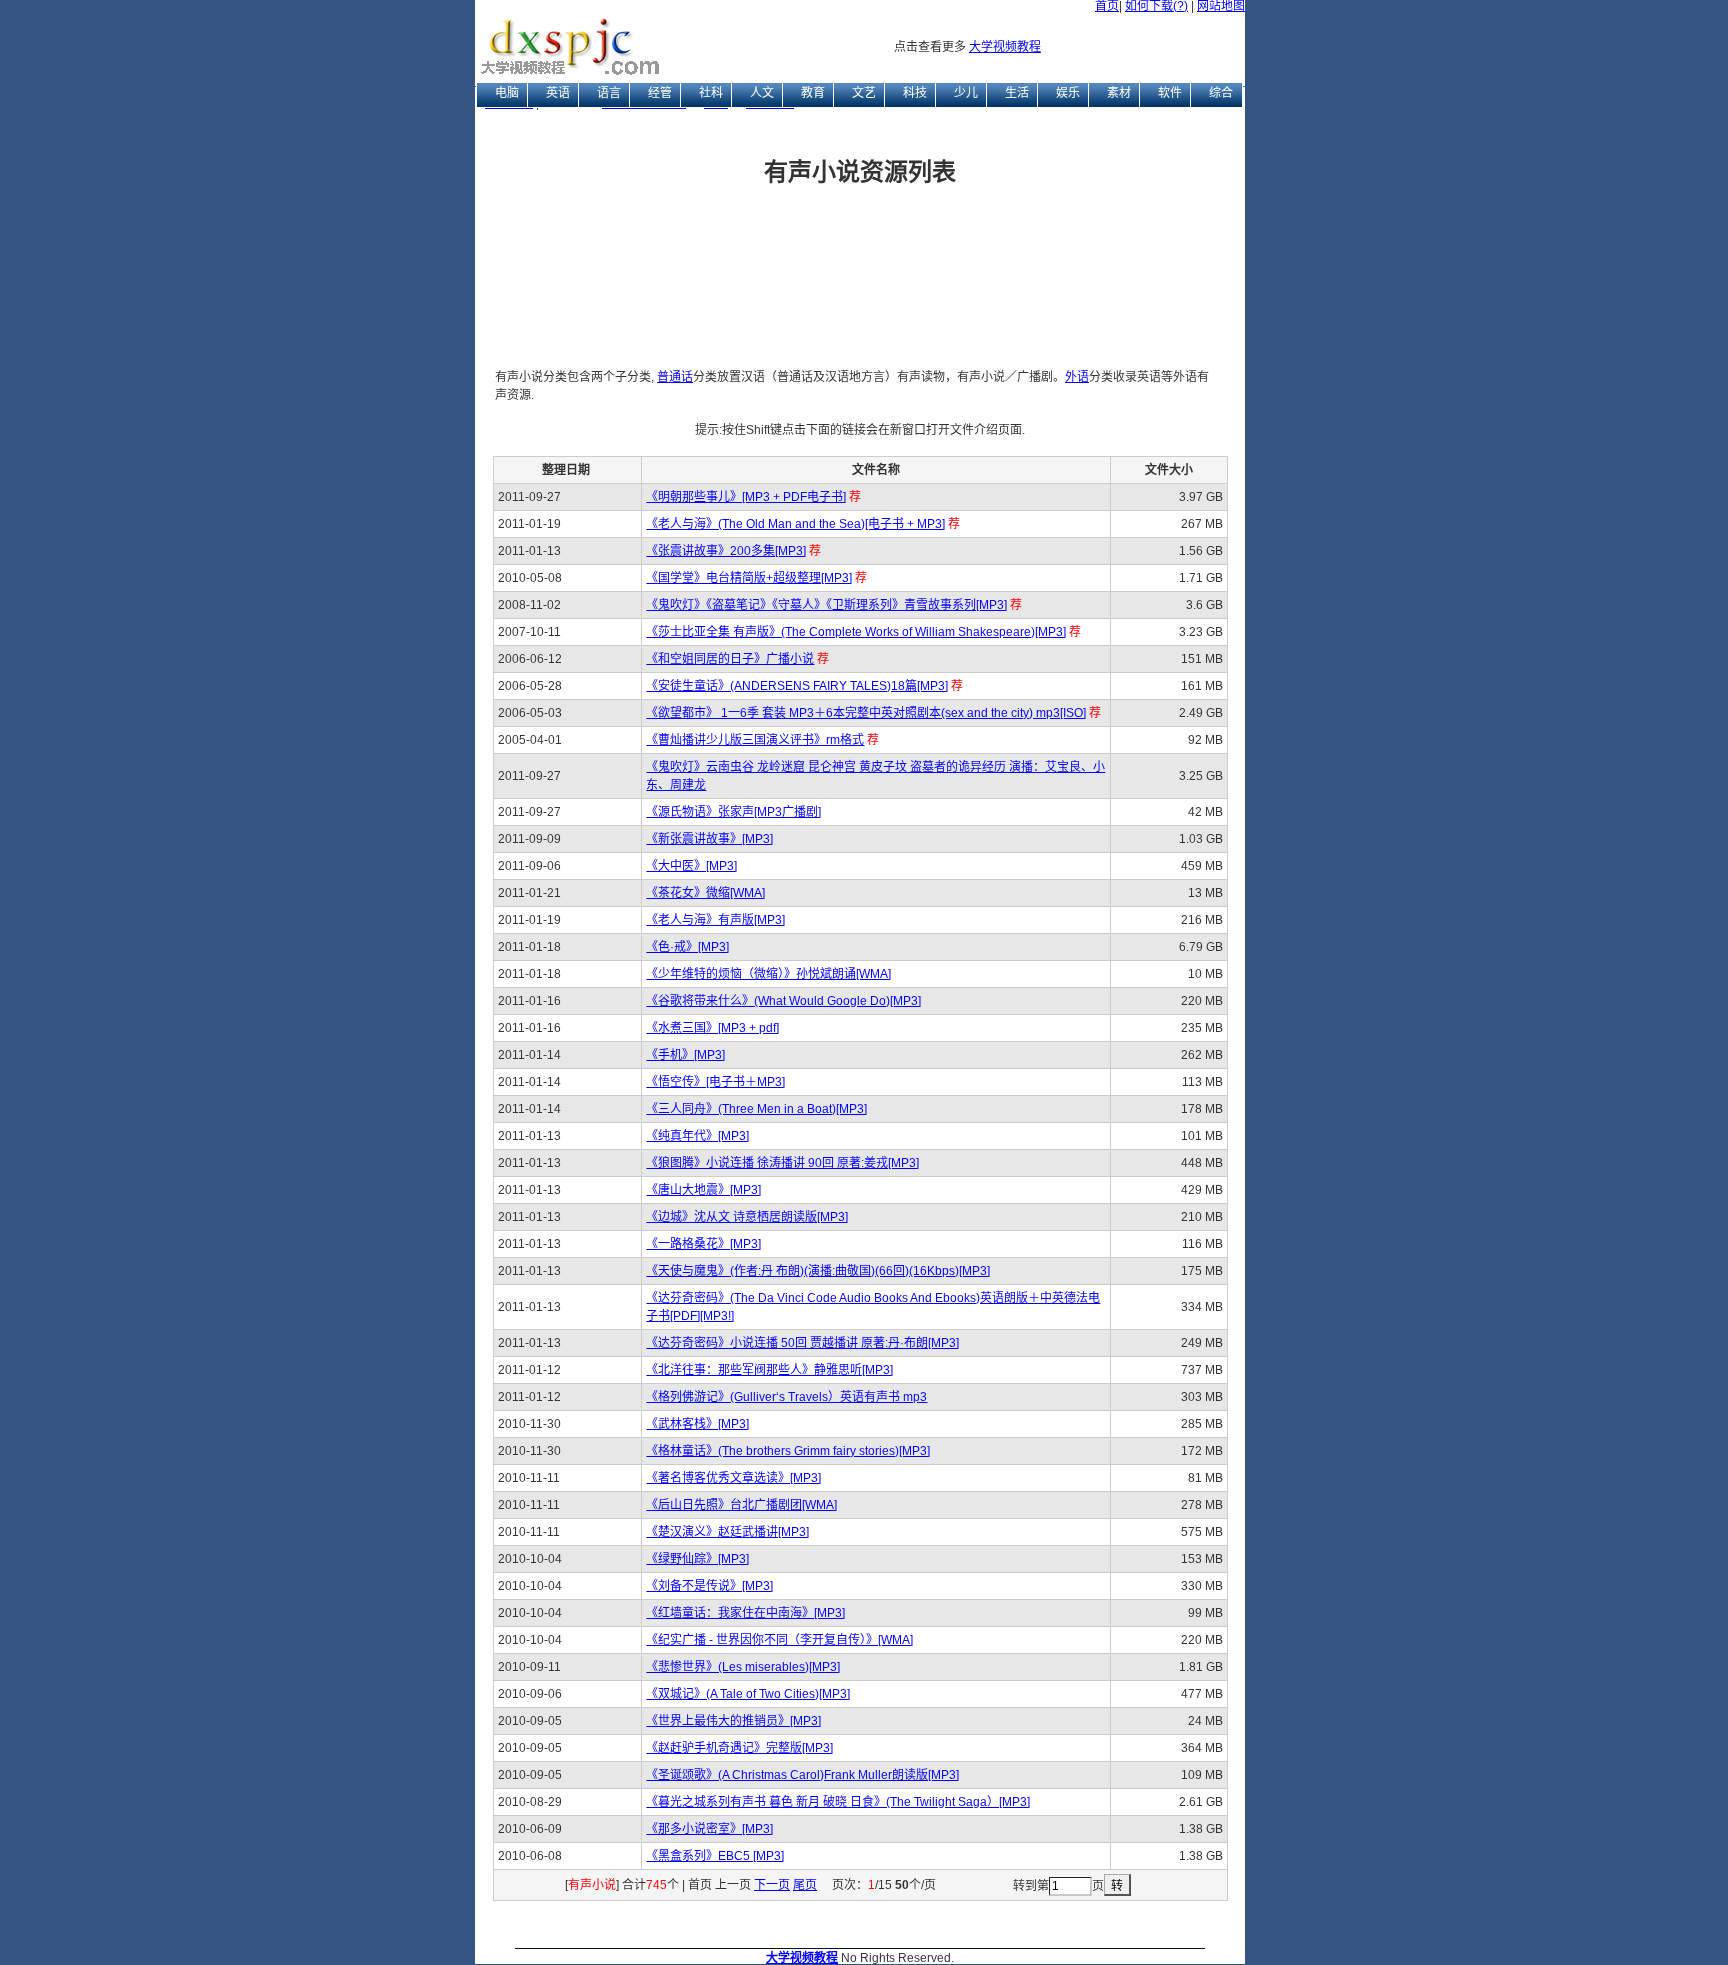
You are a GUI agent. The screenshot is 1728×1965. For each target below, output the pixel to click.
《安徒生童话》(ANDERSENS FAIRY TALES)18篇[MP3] (797, 686)
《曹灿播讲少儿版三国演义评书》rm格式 (755, 740)
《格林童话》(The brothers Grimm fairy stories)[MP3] (788, 1451)
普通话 (675, 377)
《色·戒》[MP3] (687, 947)
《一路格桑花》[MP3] (703, 1244)
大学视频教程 (1005, 47)
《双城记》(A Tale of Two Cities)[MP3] (748, 1694)
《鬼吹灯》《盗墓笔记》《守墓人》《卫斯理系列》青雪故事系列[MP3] (826, 605)
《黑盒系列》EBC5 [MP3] (715, 1856)
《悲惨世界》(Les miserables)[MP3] (743, 1667)
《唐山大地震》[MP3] (703, 1190)
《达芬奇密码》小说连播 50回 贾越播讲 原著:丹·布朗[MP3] (802, 1343)
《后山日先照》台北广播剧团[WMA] (741, 1505)
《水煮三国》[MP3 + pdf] (712, 1028)
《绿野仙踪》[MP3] (697, 1559)
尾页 (805, 1885)
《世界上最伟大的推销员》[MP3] (733, 1721)
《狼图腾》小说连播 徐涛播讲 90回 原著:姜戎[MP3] (782, 1163)
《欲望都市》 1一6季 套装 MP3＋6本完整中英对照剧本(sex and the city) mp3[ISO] (866, 713)
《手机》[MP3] (685, 1055)
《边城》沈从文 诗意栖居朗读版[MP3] (747, 1217)
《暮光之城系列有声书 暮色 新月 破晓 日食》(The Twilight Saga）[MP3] (838, 1802)
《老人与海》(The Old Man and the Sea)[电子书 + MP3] (795, 524)
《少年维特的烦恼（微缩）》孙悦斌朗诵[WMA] (768, 974)
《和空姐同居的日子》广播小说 (730, 659)
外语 (1077, 377)
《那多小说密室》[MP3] (709, 1829)
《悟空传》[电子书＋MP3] (715, 1082)
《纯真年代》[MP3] (697, 1136)
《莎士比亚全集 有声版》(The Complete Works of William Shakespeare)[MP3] (856, 632)
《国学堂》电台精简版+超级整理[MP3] (749, 578)
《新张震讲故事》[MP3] (709, 839)
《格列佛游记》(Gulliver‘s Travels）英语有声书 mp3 (786, 1397)
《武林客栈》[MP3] (697, 1424)
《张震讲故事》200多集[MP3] (726, 551)
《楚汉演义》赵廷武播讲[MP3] (727, 1532)
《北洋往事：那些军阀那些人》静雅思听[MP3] (769, 1370)
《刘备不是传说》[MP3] (709, 1586)
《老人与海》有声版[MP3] (715, 920)
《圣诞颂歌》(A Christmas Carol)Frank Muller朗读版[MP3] (802, 1775)
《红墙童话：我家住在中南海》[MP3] (745, 1613)
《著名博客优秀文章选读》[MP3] (733, 1478)
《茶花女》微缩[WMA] (705, 893)
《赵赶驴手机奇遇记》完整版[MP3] (739, 1748)
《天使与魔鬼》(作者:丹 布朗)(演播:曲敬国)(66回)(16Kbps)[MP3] (818, 1271)
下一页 (772, 1885)
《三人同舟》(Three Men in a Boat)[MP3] (756, 1109)
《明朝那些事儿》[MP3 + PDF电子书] (746, 497)
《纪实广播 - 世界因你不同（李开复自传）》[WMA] (779, 1640)
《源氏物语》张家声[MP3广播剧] (733, 812)
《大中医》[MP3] (691, 866)
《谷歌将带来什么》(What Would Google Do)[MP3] (783, 1001)
